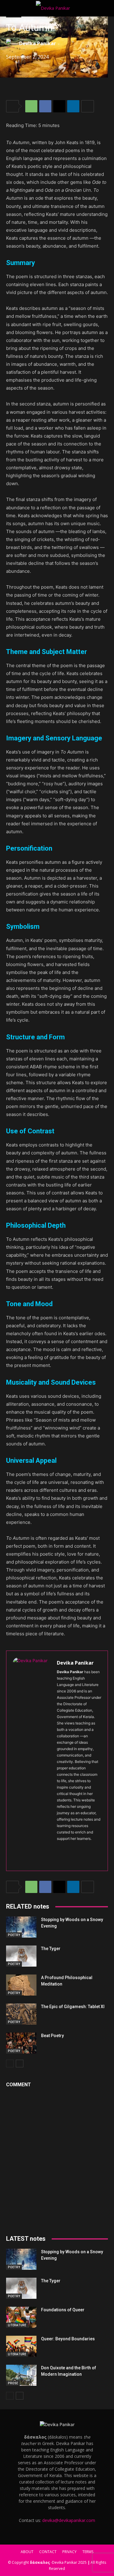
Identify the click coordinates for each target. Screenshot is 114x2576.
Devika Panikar (38, 43)
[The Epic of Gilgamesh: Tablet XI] (21, 2014)
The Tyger (51, 1949)
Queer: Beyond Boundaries (68, 2339)
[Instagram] (70, 1848)
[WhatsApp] (31, 106)
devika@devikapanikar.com (69, 2520)
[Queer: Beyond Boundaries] (21, 2346)
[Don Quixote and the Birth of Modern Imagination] (21, 2375)
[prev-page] (10, 2064)
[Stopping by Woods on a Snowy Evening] (21, 1927)
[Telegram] (59, 1859)
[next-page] (20, 2064)
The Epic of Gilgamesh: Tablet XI (73, 2007)
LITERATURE (17, 2325)
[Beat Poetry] (21, 2043)
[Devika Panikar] (12, 43)
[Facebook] (45, 106)
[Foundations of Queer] (21, 2317)
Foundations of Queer (63, 2310)
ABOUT (27, 2552)
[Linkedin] (73, 106)
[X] (59, 106)
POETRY (14, 1935)
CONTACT (48, 2552)
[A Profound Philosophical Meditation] (21, 1985)
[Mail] (91, 1848)
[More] (88, 106)
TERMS (88, 2552)
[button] (10, 8)
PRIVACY (69, 2552)
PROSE (13, 2383)
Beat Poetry (52, 2036)
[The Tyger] (21, 1956)
